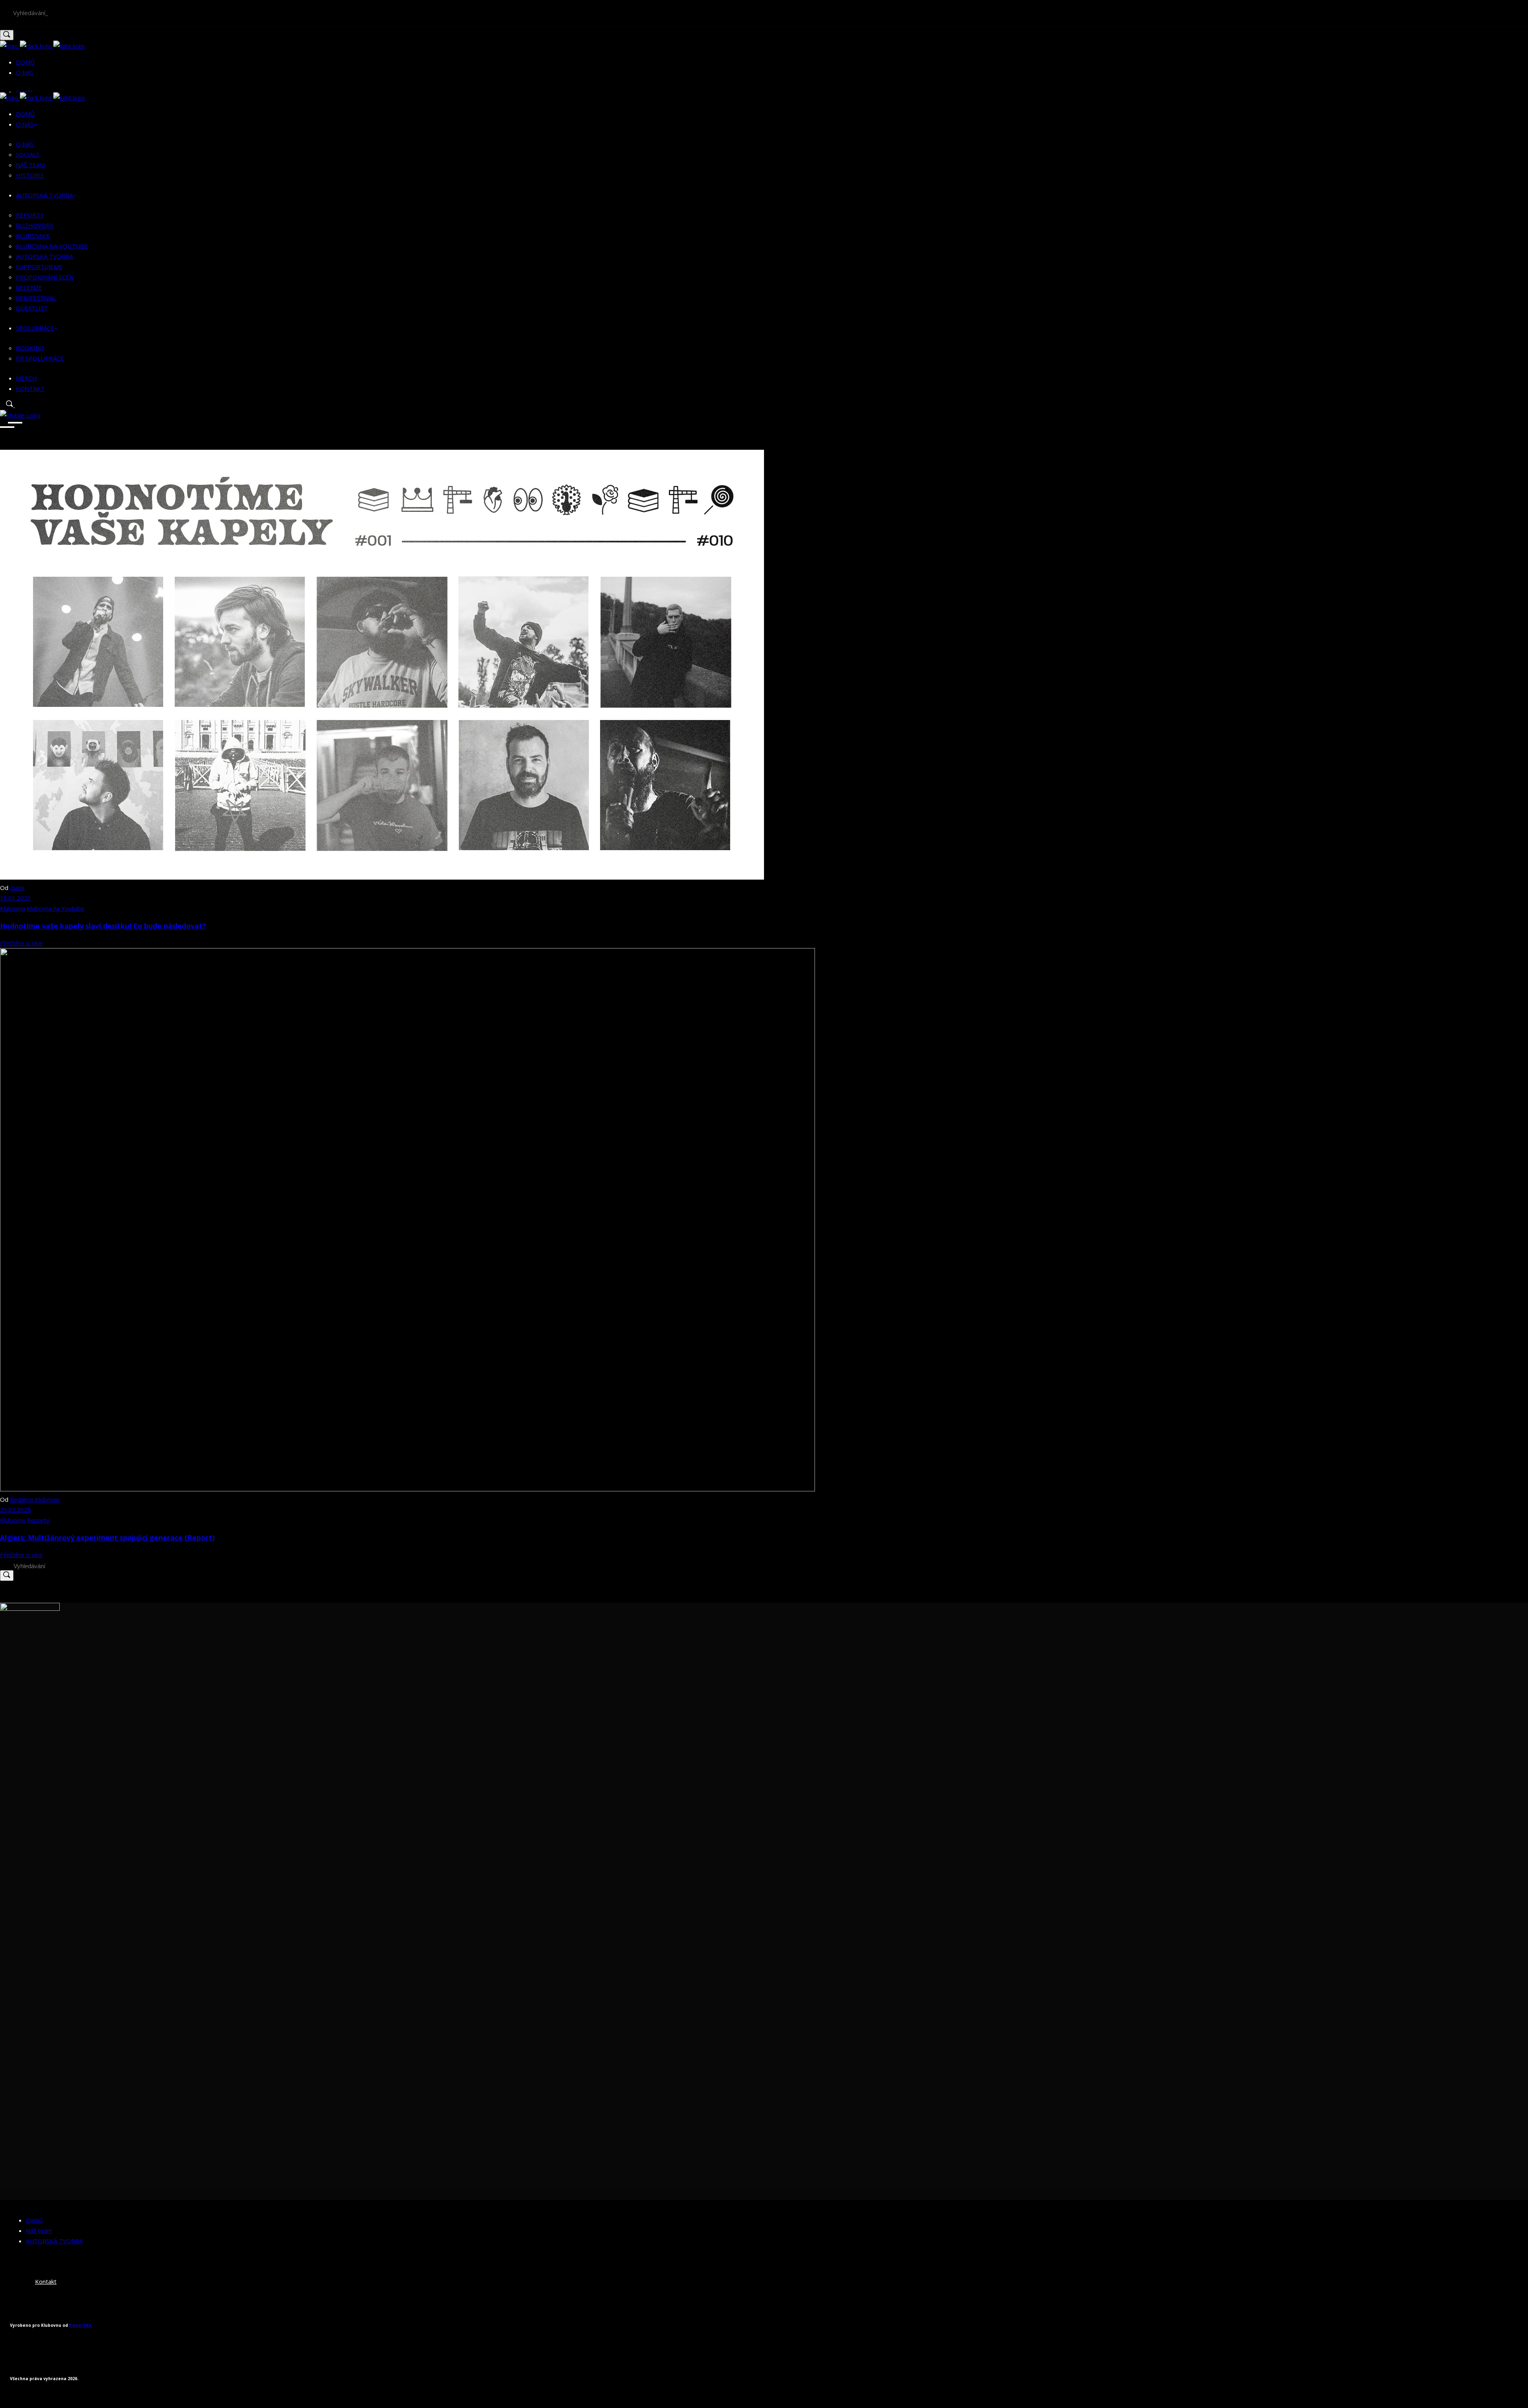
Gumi (17, 888)
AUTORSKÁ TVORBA (54, 2241)
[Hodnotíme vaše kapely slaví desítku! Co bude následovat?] (382, 877)
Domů (34, 2220)
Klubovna (13, 908)
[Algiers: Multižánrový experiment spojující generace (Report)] (407, 1489)
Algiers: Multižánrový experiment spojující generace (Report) (107, 1538)
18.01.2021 (16, 898)
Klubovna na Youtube (56, 908)
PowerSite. (81, 2325)
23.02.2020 (16, 1510)
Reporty (38, 1520)
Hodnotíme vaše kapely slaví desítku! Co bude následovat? (103, 926)
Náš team (39, 2230)
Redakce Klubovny (35, 1499)
